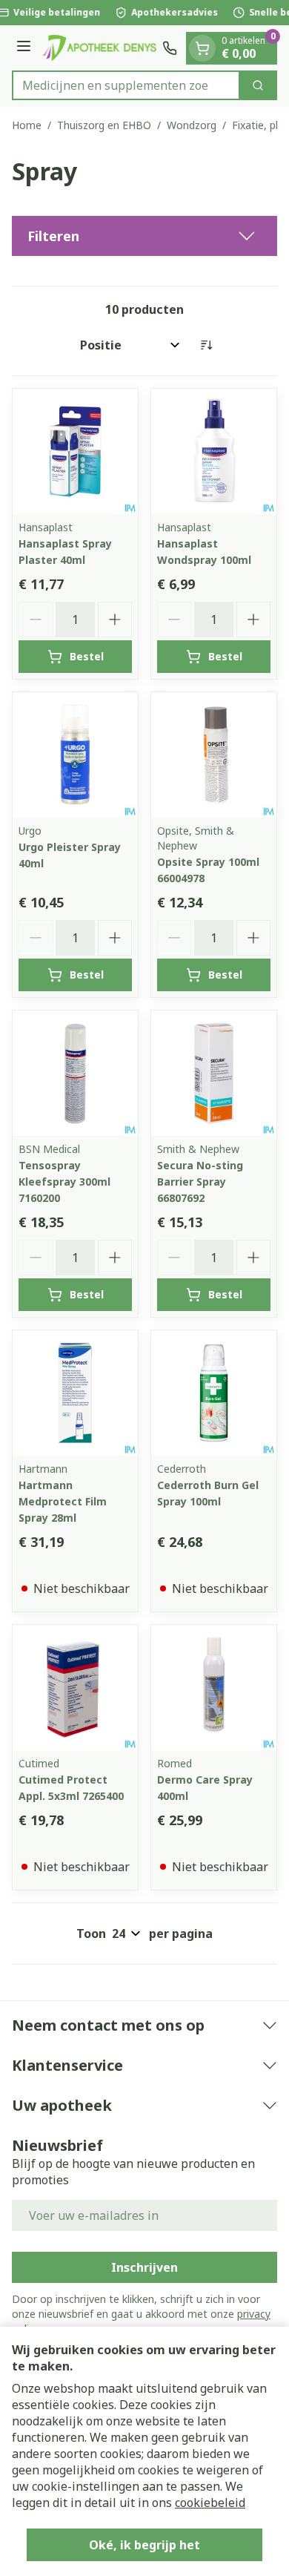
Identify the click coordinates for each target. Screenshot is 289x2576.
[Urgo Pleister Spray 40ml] (75, 755)
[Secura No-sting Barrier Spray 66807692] (214, 1073)
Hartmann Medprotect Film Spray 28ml (63, 1501)
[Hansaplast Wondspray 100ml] (214, 451)
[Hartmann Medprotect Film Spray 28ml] (75, 1393)
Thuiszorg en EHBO (104, 125)
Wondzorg (192, 125)
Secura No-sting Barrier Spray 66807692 (200, 1182)
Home (27, 125)
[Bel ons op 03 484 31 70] (170, 48)
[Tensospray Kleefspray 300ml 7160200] (75, 1073)
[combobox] (126, 85)
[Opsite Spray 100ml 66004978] (214, 755)
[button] (144, 236)
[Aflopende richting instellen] (206, 345)
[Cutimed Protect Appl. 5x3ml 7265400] (75, 1688)
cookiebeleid (210, 2503)
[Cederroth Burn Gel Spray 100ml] (214, 1393)
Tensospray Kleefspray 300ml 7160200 (64, 1182)
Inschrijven (144, 2267)
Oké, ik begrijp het (144, 2545)
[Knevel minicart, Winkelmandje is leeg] (202, 48)
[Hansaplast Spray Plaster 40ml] (75, 451)
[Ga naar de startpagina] (99, 47)
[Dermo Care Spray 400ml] (214, 1688)
